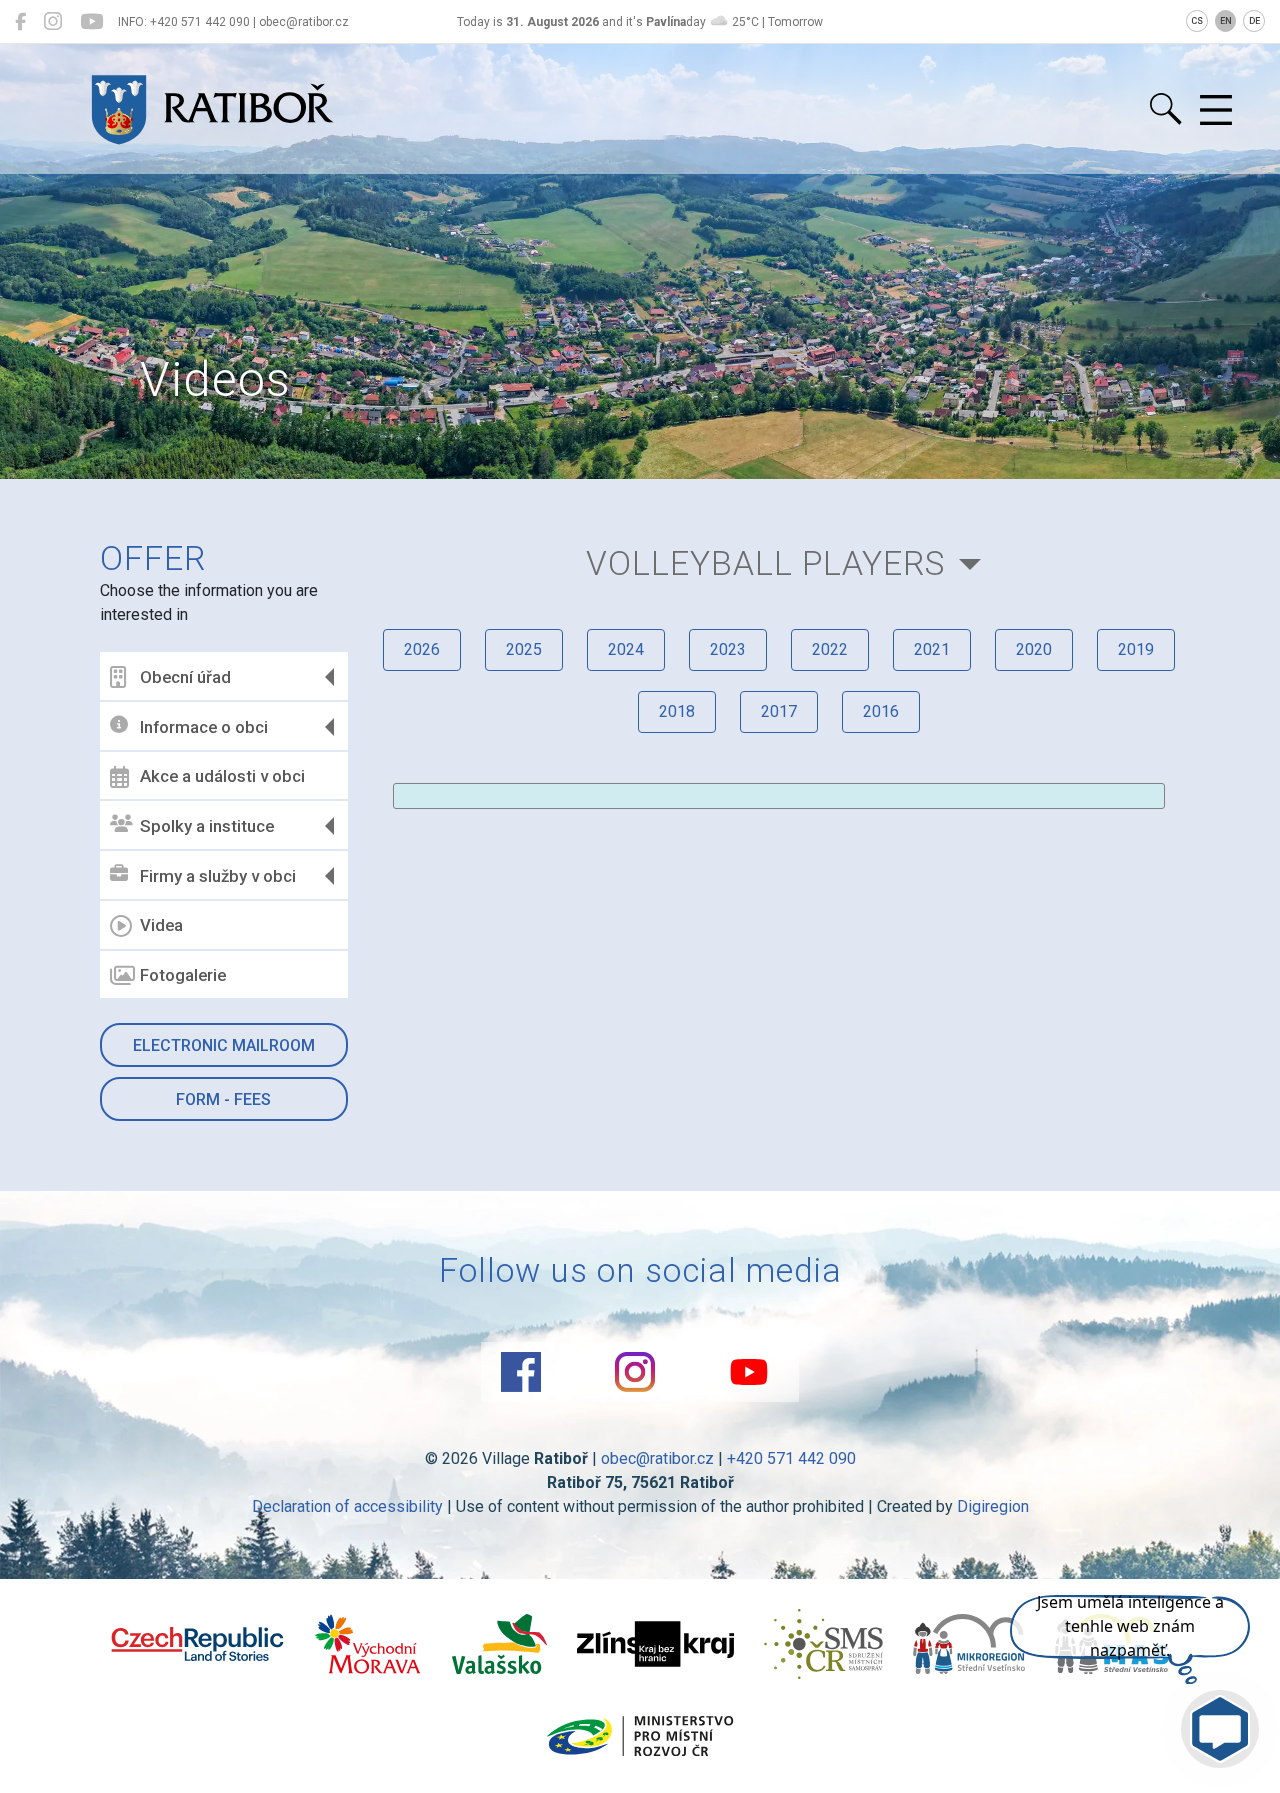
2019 (1136, 649)
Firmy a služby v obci (218, 876)
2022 (830, 649)
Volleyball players (766, 563)
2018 (677, 711)
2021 (932, 649)
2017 (779, 711)
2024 (626, 649)
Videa (161, 925)
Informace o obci (204, 727)
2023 (728, 649)
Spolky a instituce (207, 826)
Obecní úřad (185, 677)
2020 (1034, 649)
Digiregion (993, 1506)
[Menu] (1216, 111)
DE (1254, 21)
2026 (422, 649)
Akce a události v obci (222, 776)
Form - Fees (223, 1099)
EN (1226, 21)
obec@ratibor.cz (657, 1458)
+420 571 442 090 (791, 1458)
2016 (881, 711)
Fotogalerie (183, 975)
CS (1197, 21)
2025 (524, 649)
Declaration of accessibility (347, 1506)
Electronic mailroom (224, 1045)
